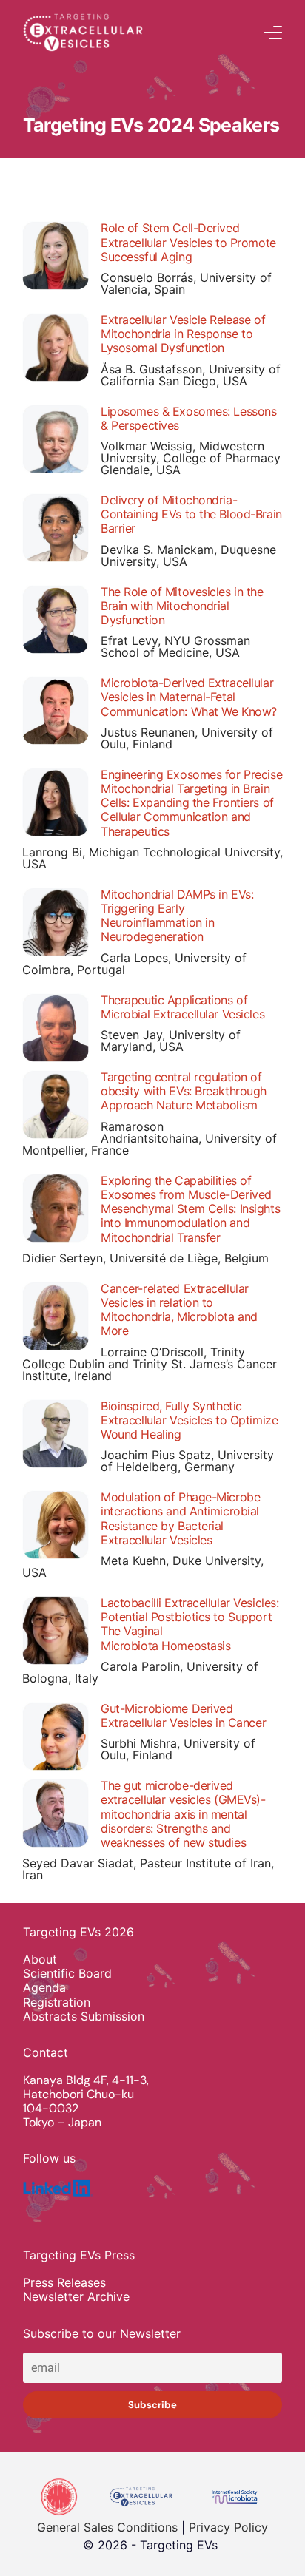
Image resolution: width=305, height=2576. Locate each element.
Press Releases (64, 2283)
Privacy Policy (228, 2527)
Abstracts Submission (84, 2016)
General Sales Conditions (107, 2527)
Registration (57, 2002)
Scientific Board (67, 1974)
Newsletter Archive (76, 2297)
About (40, 1960)
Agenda (44, 1988)
